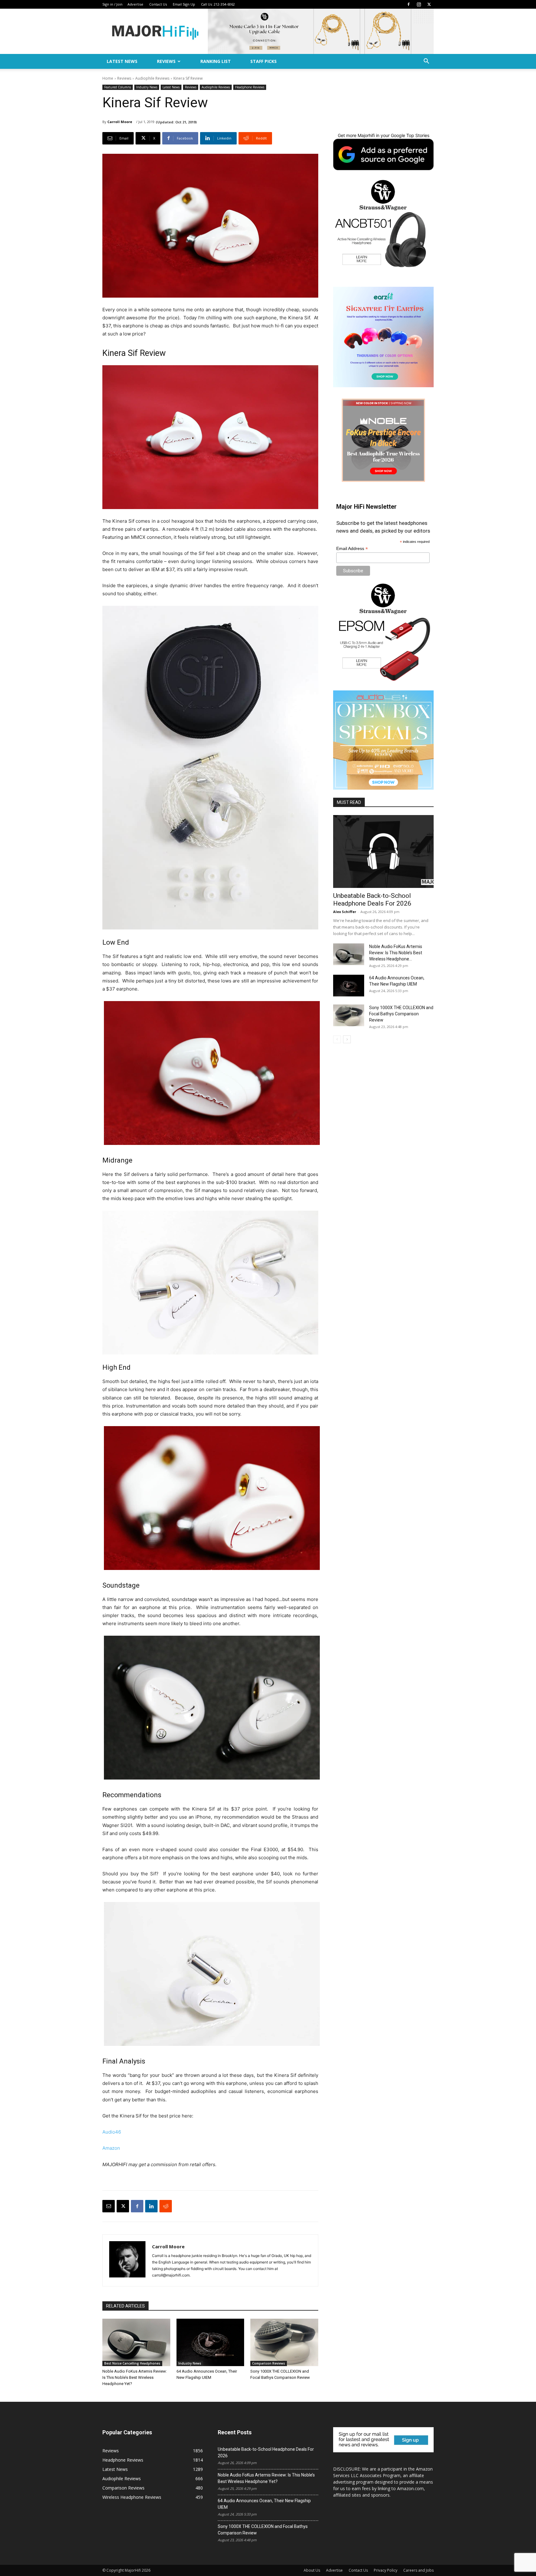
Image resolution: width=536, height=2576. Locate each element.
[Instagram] (419, 4)
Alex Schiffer (345, 912)
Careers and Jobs (418, 2570)
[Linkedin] (151, 2206)
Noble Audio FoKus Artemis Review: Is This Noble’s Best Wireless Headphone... (396, 953)
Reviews (166, 61)
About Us (312, 2570)
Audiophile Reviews (152, 78)
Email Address (352, 549)
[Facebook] (409, 4)
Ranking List (216, 61)
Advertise (135, 4)
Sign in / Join (112, 4)
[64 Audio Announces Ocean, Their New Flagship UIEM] (210, 2342)
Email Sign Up (184, 4)
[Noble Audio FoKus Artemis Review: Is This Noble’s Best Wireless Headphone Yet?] (136, 2342)
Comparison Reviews (269, 2363)
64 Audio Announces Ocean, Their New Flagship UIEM (264, 2504)
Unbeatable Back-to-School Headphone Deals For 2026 (372, 900)
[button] (426, 62)
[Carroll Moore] (127, 2260)
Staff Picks (264, 61)
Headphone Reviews (250, 87)
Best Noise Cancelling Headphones (132, 2363)
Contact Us (158, 4)
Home (108, 78)
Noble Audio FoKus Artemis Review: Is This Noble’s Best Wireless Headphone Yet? (135, 2377)
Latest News (122, 61)
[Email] (109, 2206)
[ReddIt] (166, 2206)
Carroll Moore (120, 122)
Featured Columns (118, 87)
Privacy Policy (386, 2570)
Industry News (147, 87)
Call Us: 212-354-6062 (218, 4)
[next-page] (347, 1039)
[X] (429, 4)
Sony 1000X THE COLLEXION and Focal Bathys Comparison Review (401, 1014)
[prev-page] (337, 1039)
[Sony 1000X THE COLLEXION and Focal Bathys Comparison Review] (284, 2342)
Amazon (111, 2148)
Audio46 (112, 2132)
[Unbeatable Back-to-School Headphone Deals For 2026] (383, 851)
